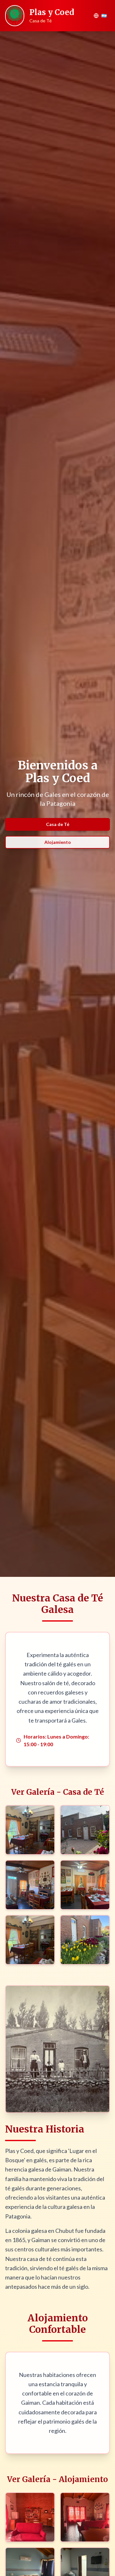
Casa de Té (58, 824)
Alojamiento (58, 842)
